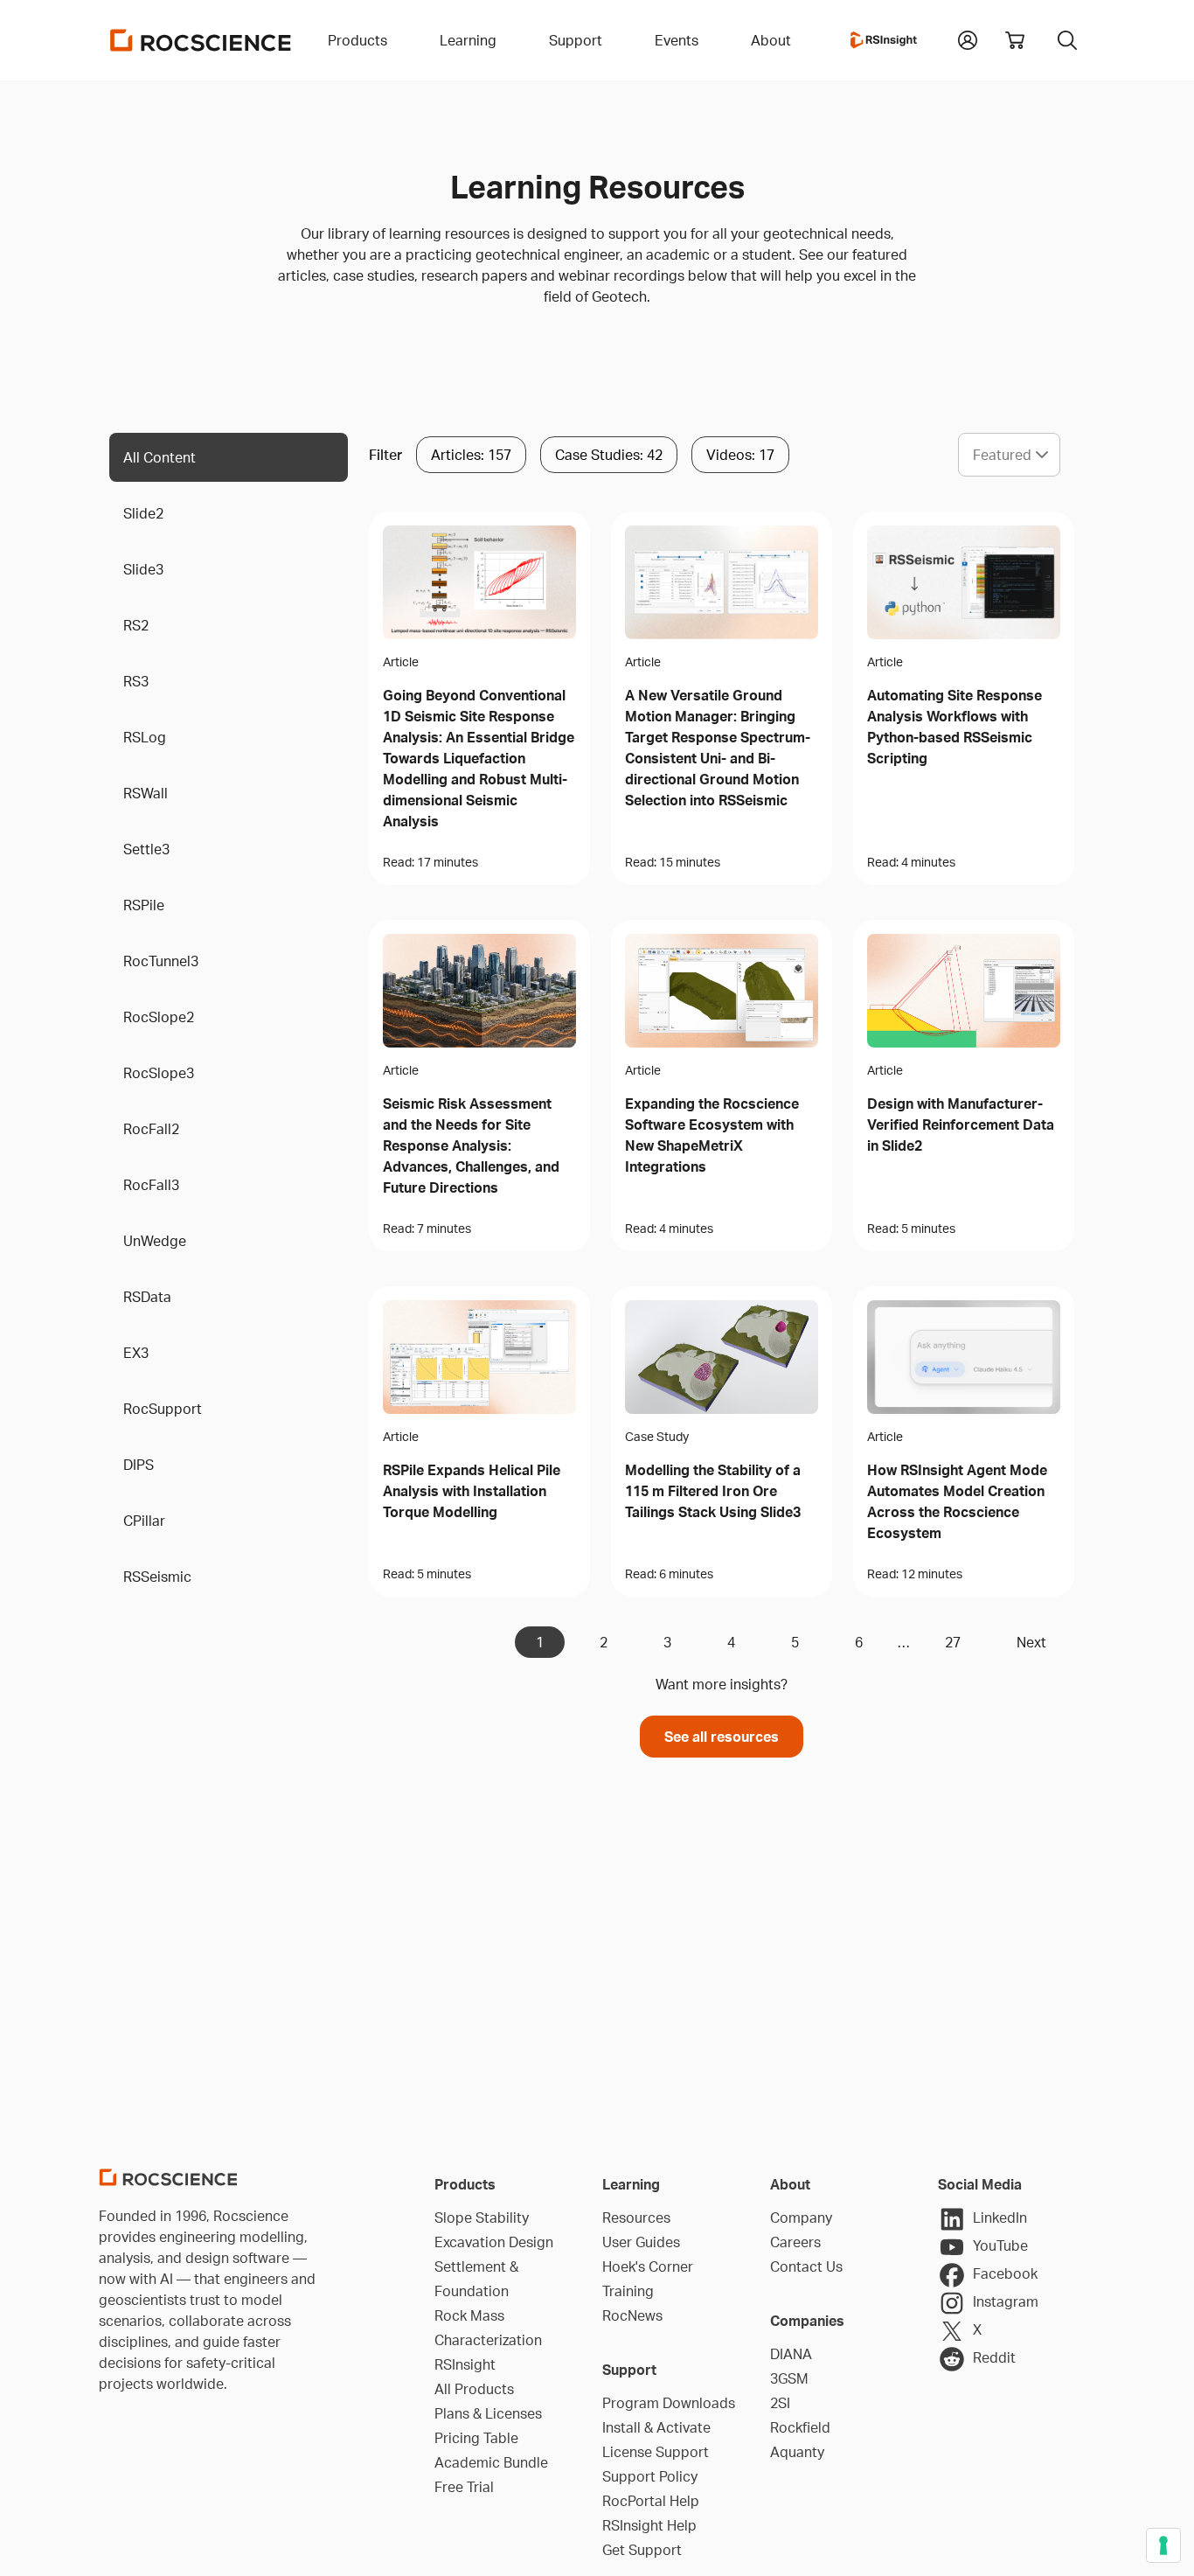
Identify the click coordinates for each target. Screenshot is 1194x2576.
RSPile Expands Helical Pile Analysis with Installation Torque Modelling (472, 1491)
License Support (656, 2452)
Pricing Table (476, 2438)
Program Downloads (669, 2403)
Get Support (642, 2550)
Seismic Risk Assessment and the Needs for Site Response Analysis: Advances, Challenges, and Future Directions (471, 1145)
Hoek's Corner (648, 2266)
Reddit (994, 2357)
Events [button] (677, 40)
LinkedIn (1000, 2217)
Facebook (1005, 2273)
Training (628, 2291)
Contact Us (806, 2266)
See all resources (722, 1737)
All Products (474, 2389)
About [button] (771, 40)
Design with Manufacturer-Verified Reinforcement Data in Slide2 (961, 1124)
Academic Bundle (491, 2462)
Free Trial (464, 2487)
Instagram (1006, 2301)
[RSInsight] (884, 40)
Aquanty (797, 2452)
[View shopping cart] (1015, 40)
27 (953, 1642)
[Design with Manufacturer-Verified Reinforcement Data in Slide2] (964, 991)
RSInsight (465, 2364)
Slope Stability (482, 2217)
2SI (780, 2403)
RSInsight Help (649, 2525)
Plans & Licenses (488, 2413)
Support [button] (576, 40)
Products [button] (358, 40)
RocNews (632, 2315)
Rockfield (800, 2427)
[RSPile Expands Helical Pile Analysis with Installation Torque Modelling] (479, 1357)
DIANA (791, 2354)
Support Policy (650, 2476)
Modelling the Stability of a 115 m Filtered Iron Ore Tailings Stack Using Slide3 (713, 1491)
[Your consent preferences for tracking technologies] (1163, 2545)
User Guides (641, 2242)
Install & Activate (656, 2427)
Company (801, 2217)
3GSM (789, 2378)
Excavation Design (494, 2242)
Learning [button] (468, 40)
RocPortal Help (651, 2501)
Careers (795, 2242)
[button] (968, 38)
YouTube (1000, 2245)
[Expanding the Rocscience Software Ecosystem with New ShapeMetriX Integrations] (722, 991)
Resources (636, 2217)
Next (1031, 1642)
